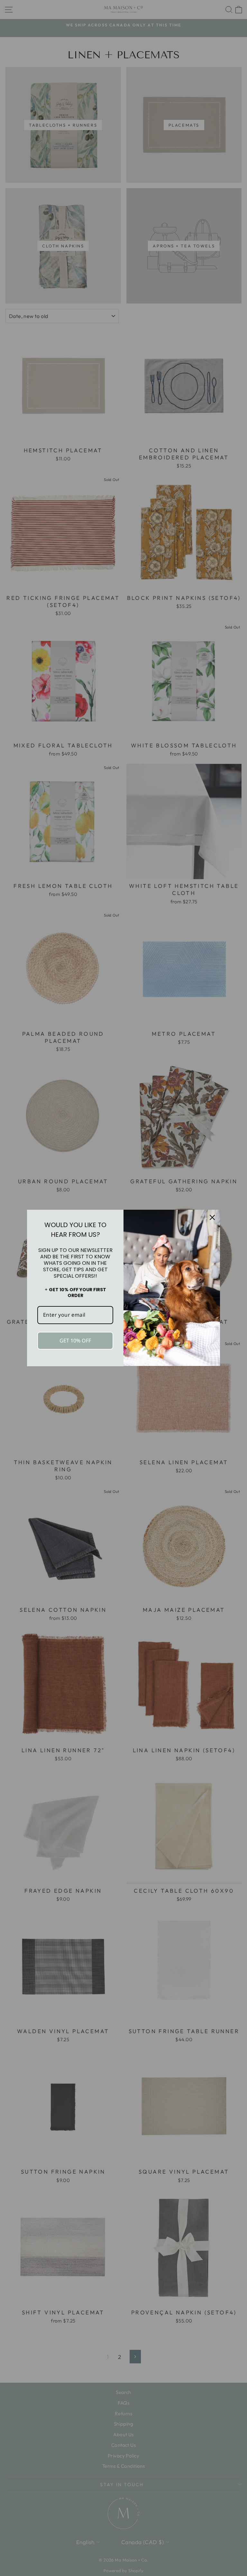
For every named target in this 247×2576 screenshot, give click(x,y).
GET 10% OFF (75, 1341)
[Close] (212, 1217)
